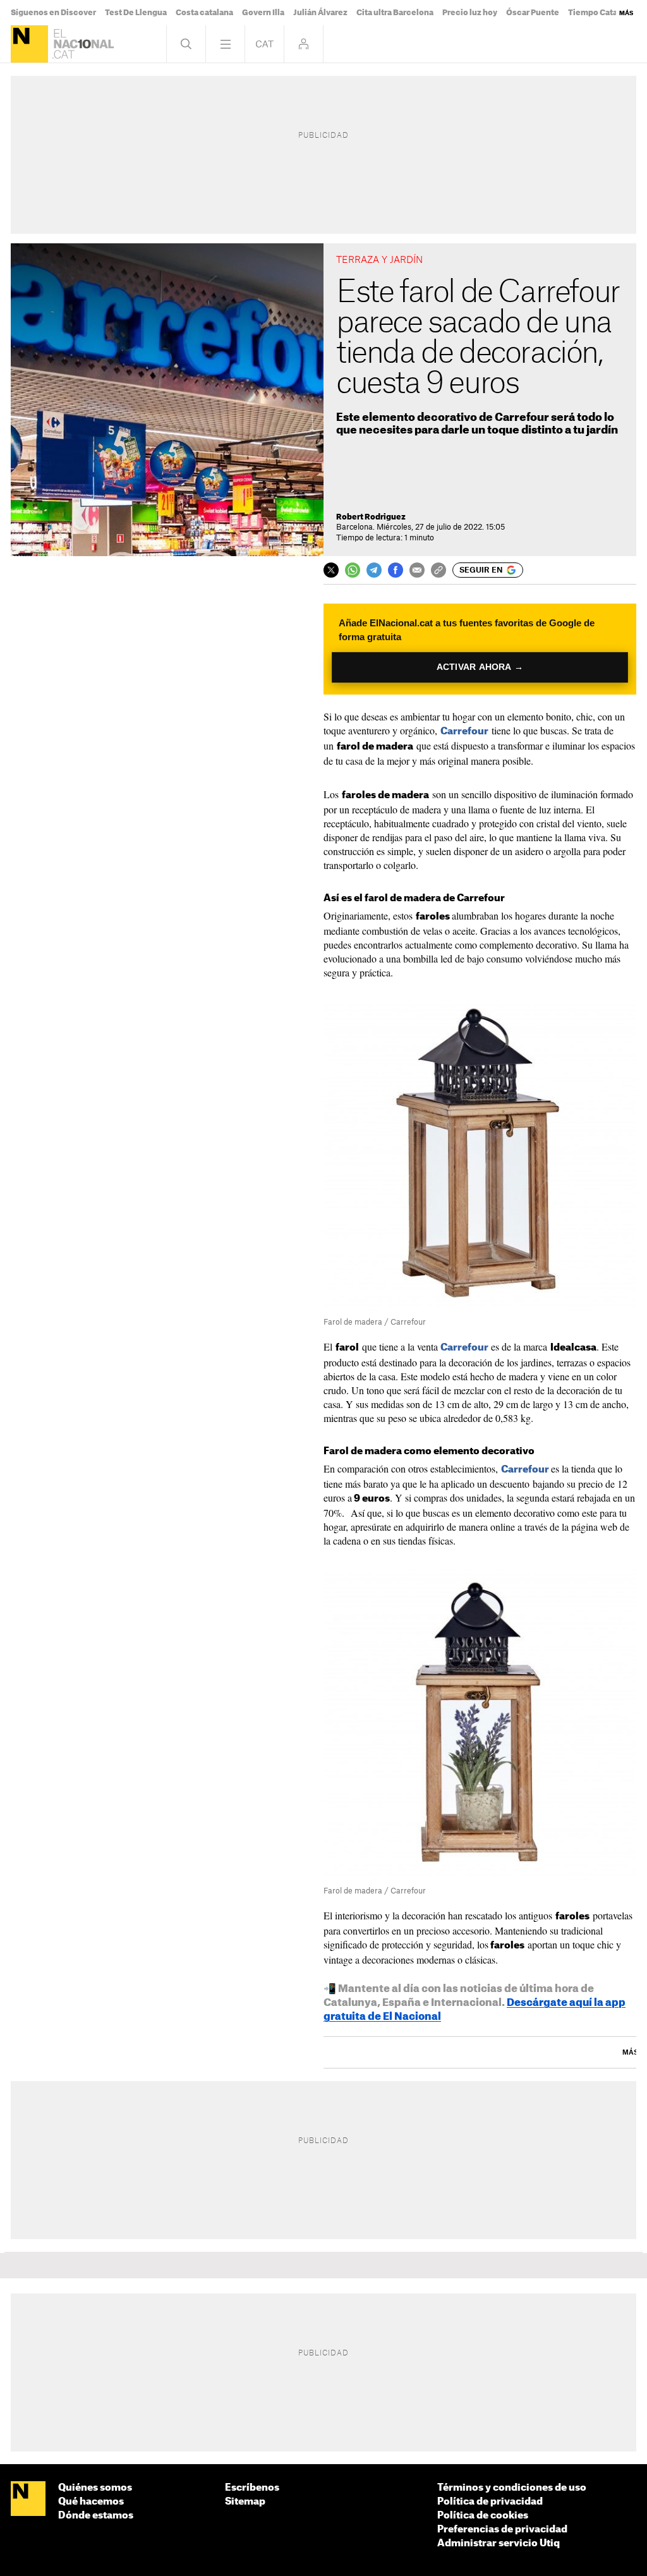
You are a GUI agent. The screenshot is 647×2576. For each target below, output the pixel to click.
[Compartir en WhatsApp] (353, 570)
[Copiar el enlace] (438, 570)
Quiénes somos (95, 2488)
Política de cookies (483, 2516)
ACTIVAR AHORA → (480, 667)
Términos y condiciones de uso (512, 2488)
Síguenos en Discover (53, 13)
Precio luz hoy (470, 13)
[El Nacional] (29, 44)
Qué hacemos (91, 2502)
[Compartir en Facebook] (396, 570)
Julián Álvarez (320, 13)
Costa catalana (204, 13)
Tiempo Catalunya (603, 13)
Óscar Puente (533, 13)
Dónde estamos (96, 2516)
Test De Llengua (136, 13)
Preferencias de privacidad (502, 2530)
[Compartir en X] (331, 570)
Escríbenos (252, 2488)
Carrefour (464, 732)
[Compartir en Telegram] (374, 570)
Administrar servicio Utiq (499, 2543)
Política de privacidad (490, 2502)
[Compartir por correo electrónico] (417, 570)
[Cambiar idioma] (264, 44)
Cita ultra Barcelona (395, 13)
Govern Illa (263, 13)
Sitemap (245, 2502)
